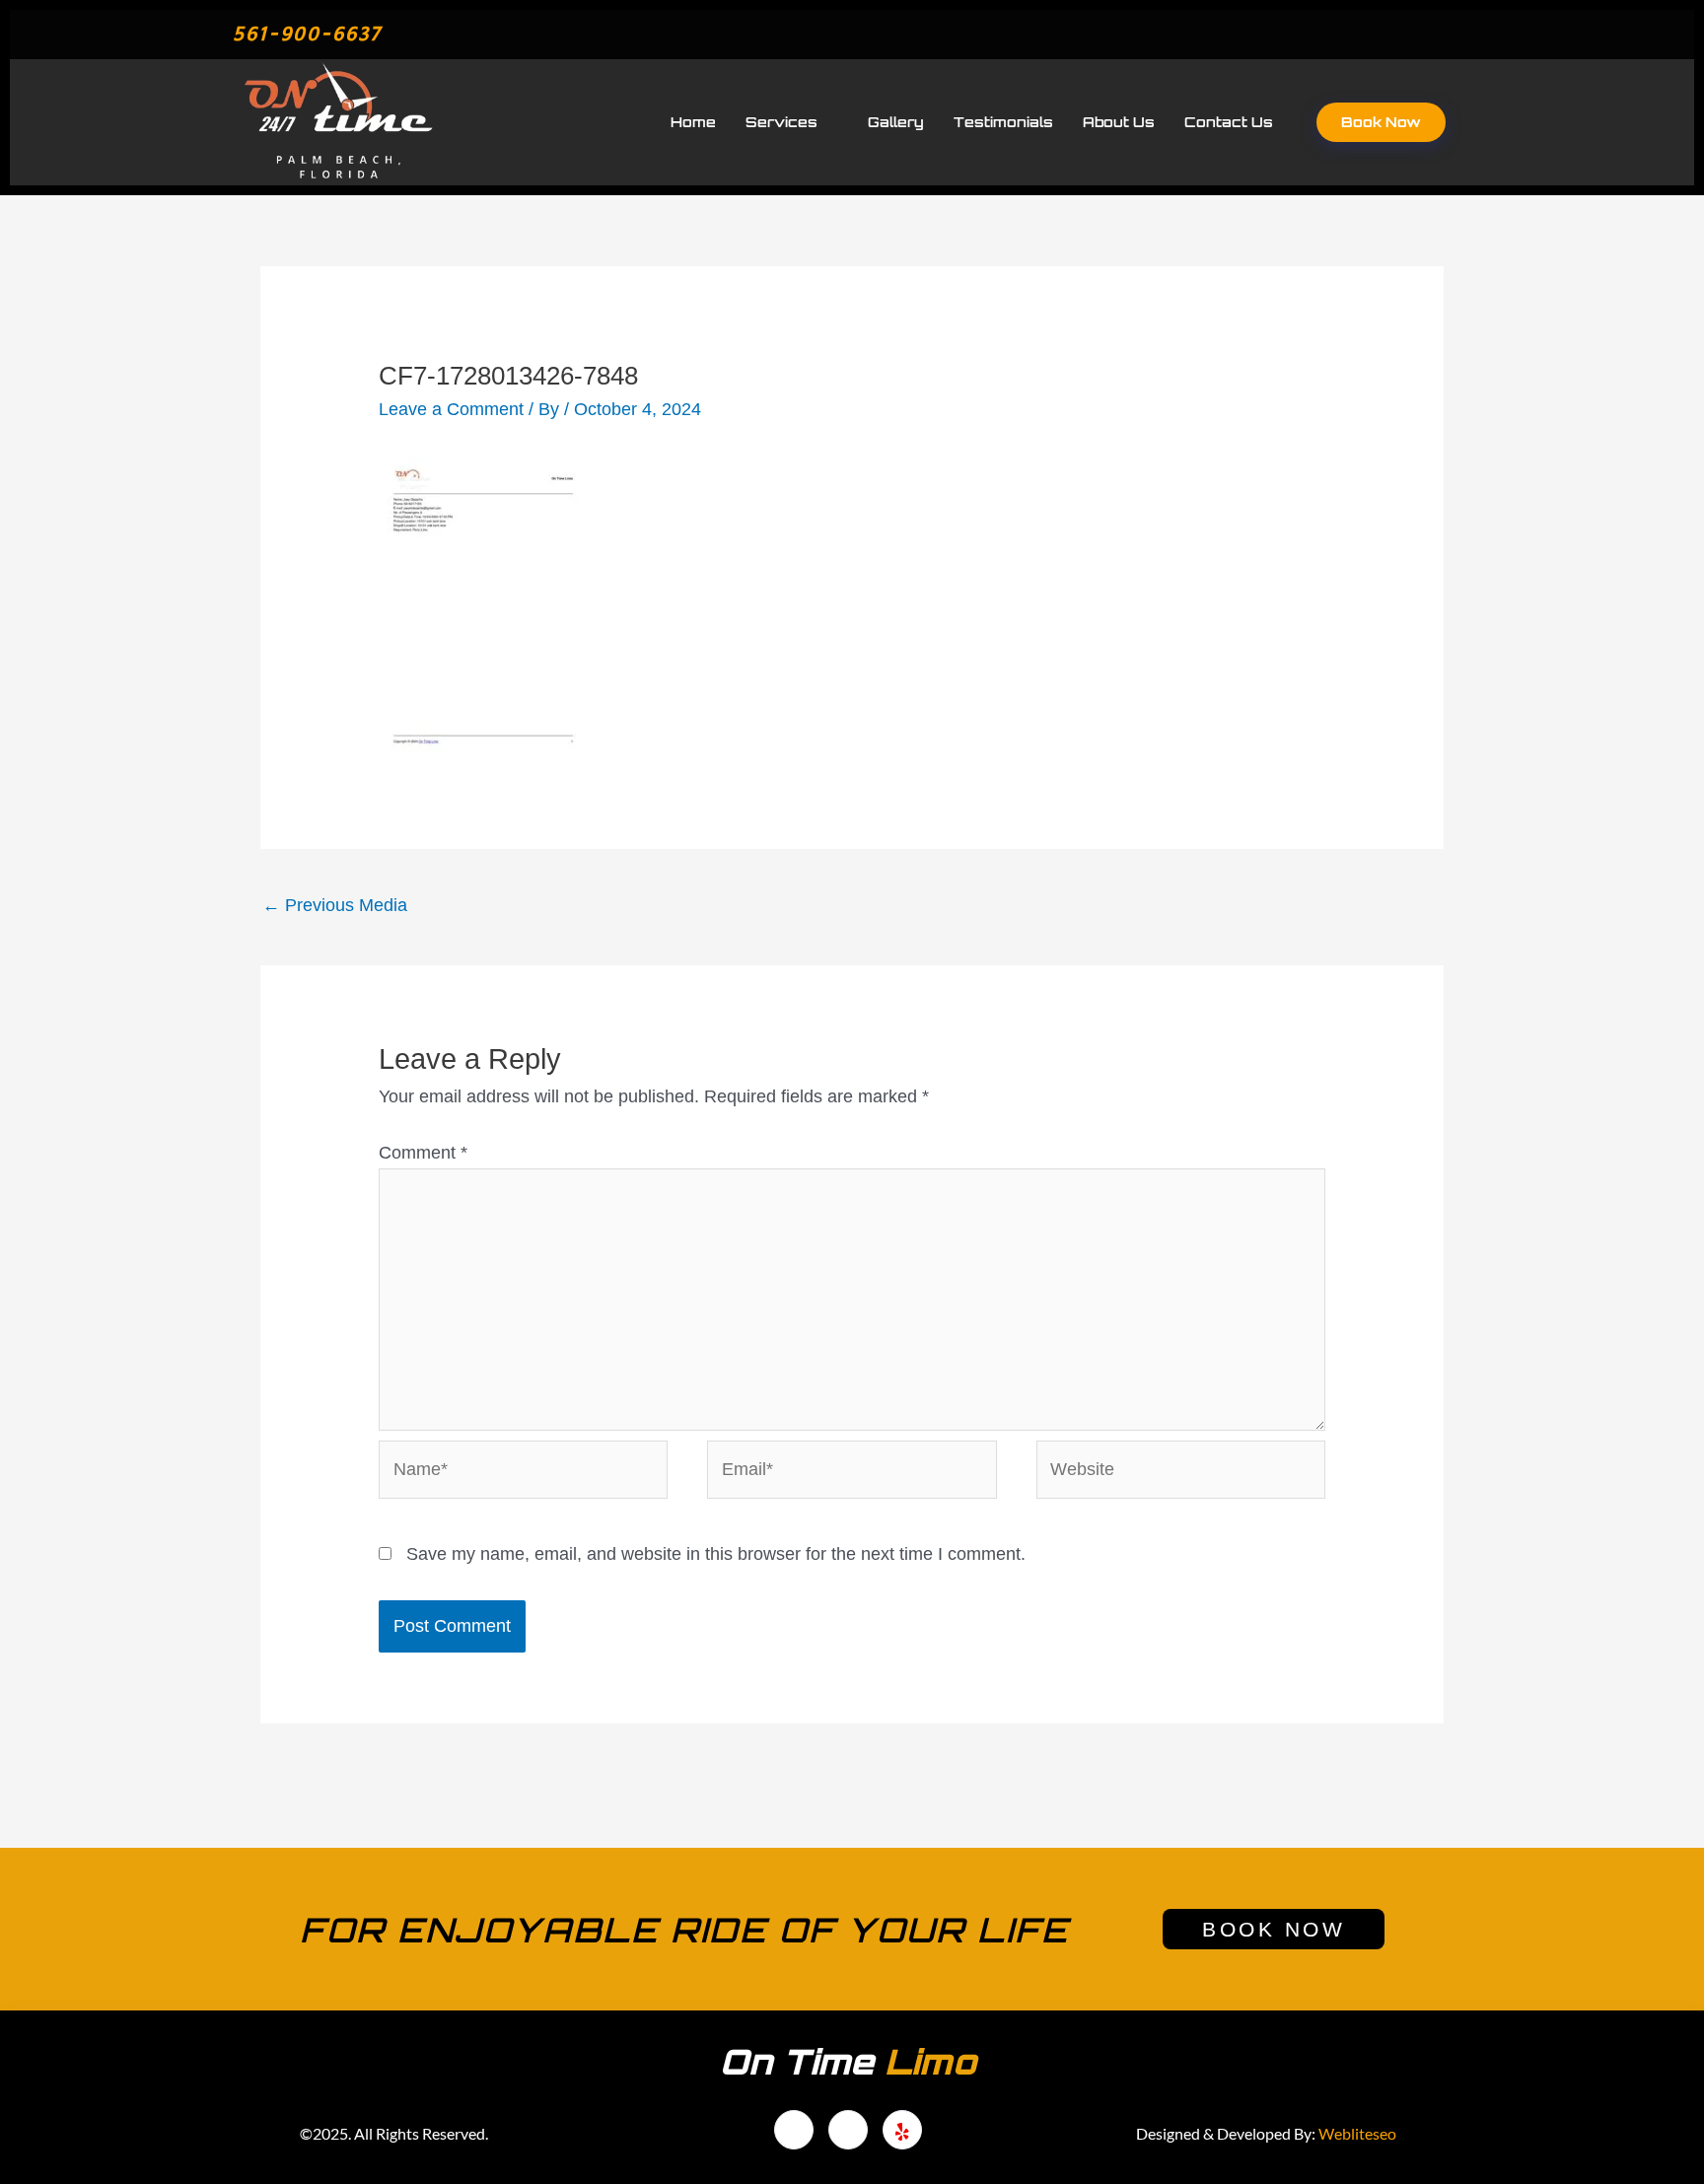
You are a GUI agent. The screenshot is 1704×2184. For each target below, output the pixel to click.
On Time (848, 2062)
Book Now (1381, 122)
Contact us (1229, 122)
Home (693, 122)
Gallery (896, 122)
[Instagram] (902, 2130)
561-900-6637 (307, 34)
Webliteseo (1357, 2133)
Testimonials (1003, 122)
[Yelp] (1441, 35)
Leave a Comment (451, 409)
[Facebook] (1360, 35)
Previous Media (335, 905)
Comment (423, 1153)
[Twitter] (1400, 35)
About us (1119, 122)
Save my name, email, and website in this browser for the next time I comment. (716, 1554)
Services (781, 122)
